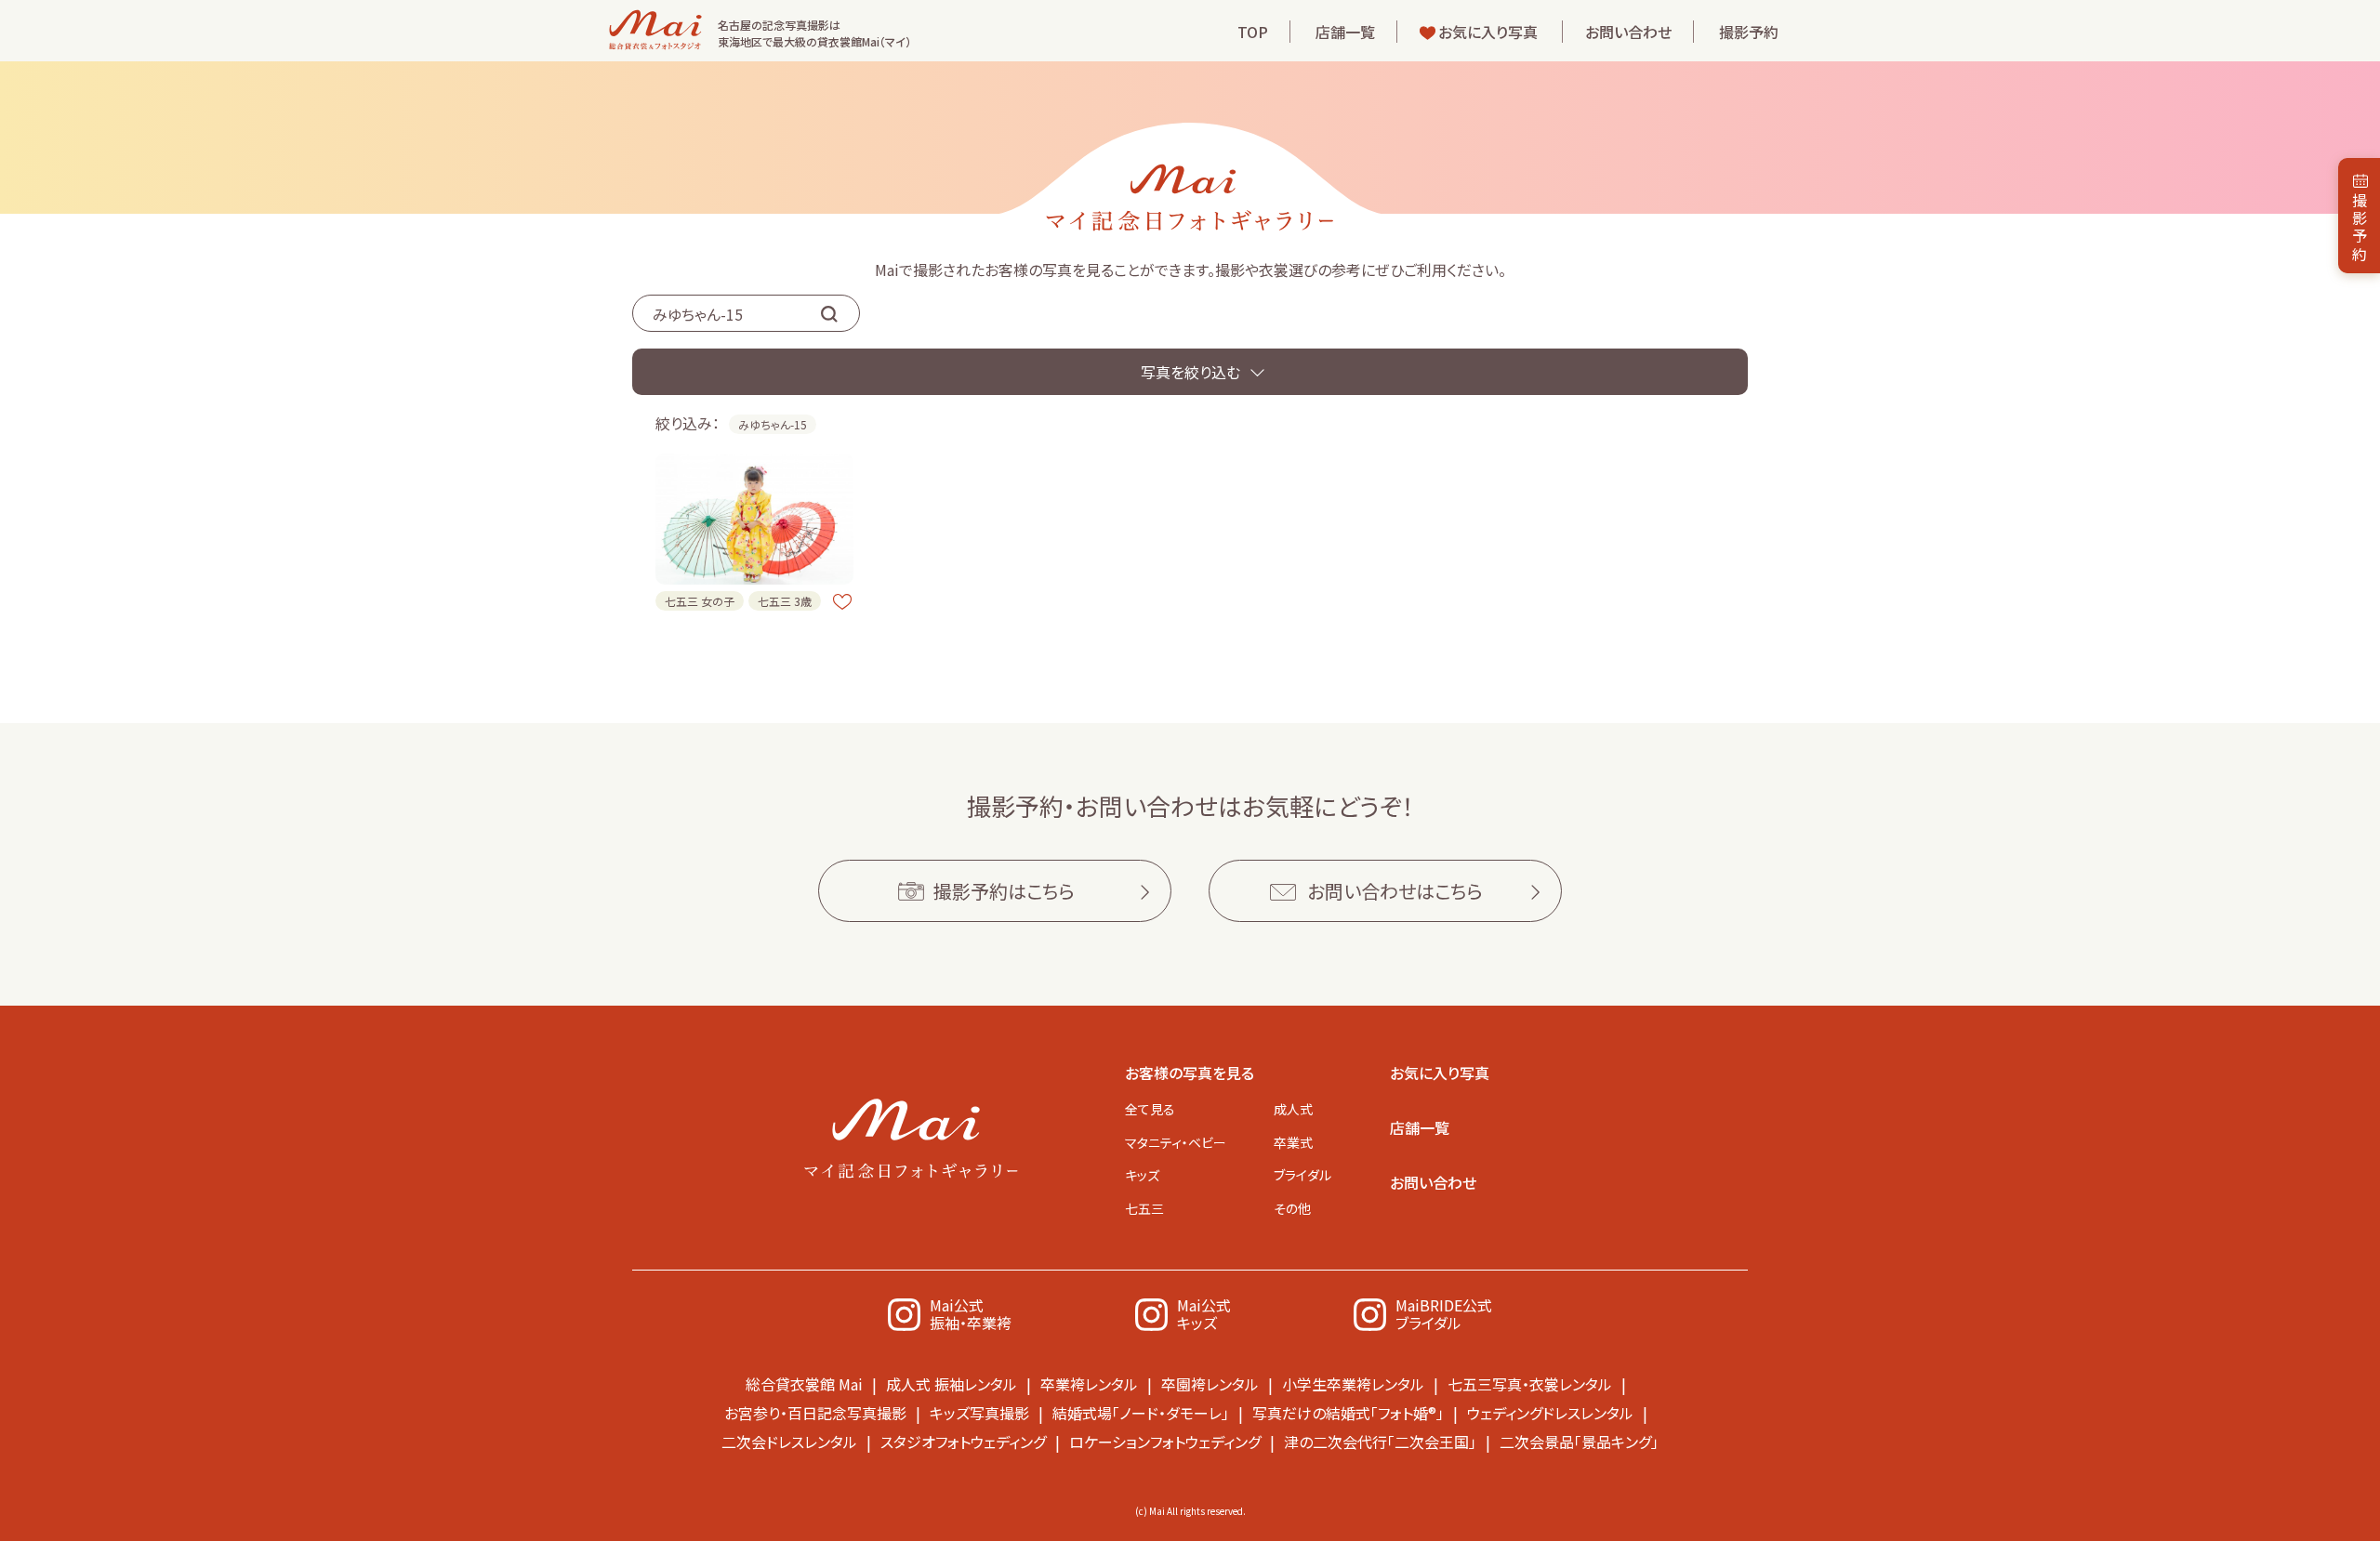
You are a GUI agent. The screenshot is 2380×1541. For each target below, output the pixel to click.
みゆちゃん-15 (773, 424)
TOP (1253, 32)
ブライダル (1302, 1175)
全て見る (1150, 1109)
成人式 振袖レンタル (952, 1384)
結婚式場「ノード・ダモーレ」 (1141, 1413)
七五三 (1144, 1208)
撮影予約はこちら (1004, 891)
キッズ (1142, 1175)
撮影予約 (1749, 32)
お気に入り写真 (1488, 32)
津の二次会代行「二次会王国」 (1380, 1442)
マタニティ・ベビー (1176, 1142)
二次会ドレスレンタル (789, 1442)
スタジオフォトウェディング (963, 1442)
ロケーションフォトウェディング (1165, 1442)
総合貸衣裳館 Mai (804, 1384)
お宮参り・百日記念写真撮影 (815, 1413)
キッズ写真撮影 (979, 1413)
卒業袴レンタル (1089, 1384)
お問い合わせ (1628, 32)
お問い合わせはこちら (1395, 891)
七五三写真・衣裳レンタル (1530, 1384)
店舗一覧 (1345, 32)
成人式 (1293, 1109)
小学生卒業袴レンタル (1353, 1384)
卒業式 (1293, 1142)
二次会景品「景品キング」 (1579, 1442)
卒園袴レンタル (1210, 1384)
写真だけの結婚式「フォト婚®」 (1348, 1413)
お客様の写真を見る (1190, 1073)
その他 (1292, 1208)
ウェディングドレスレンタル (1550, 1413)
